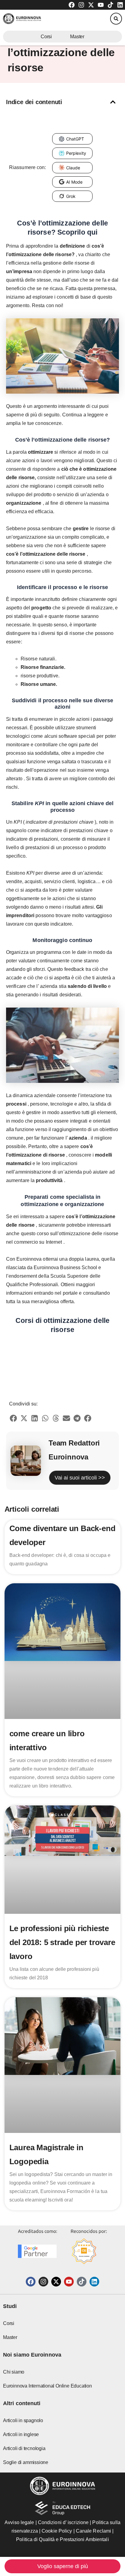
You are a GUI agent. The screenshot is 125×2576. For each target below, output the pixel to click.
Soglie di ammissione (26, 2462)
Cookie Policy (57, 2531)
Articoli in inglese (21, 2434)
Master (77, 37)
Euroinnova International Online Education (47, 2386)
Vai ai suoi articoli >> (80, 1478)
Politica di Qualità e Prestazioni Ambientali (62, 2539)
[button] (116, 19)
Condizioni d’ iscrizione (63, 2522)
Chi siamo (14, 2372)
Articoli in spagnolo (23, 2420)
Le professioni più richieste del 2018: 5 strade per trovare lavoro (62, 1942)
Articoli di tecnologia (24, 2448)
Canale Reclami (94, 2531)
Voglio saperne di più (63, 2566)
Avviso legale (19, 2522)
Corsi (46, 37)
